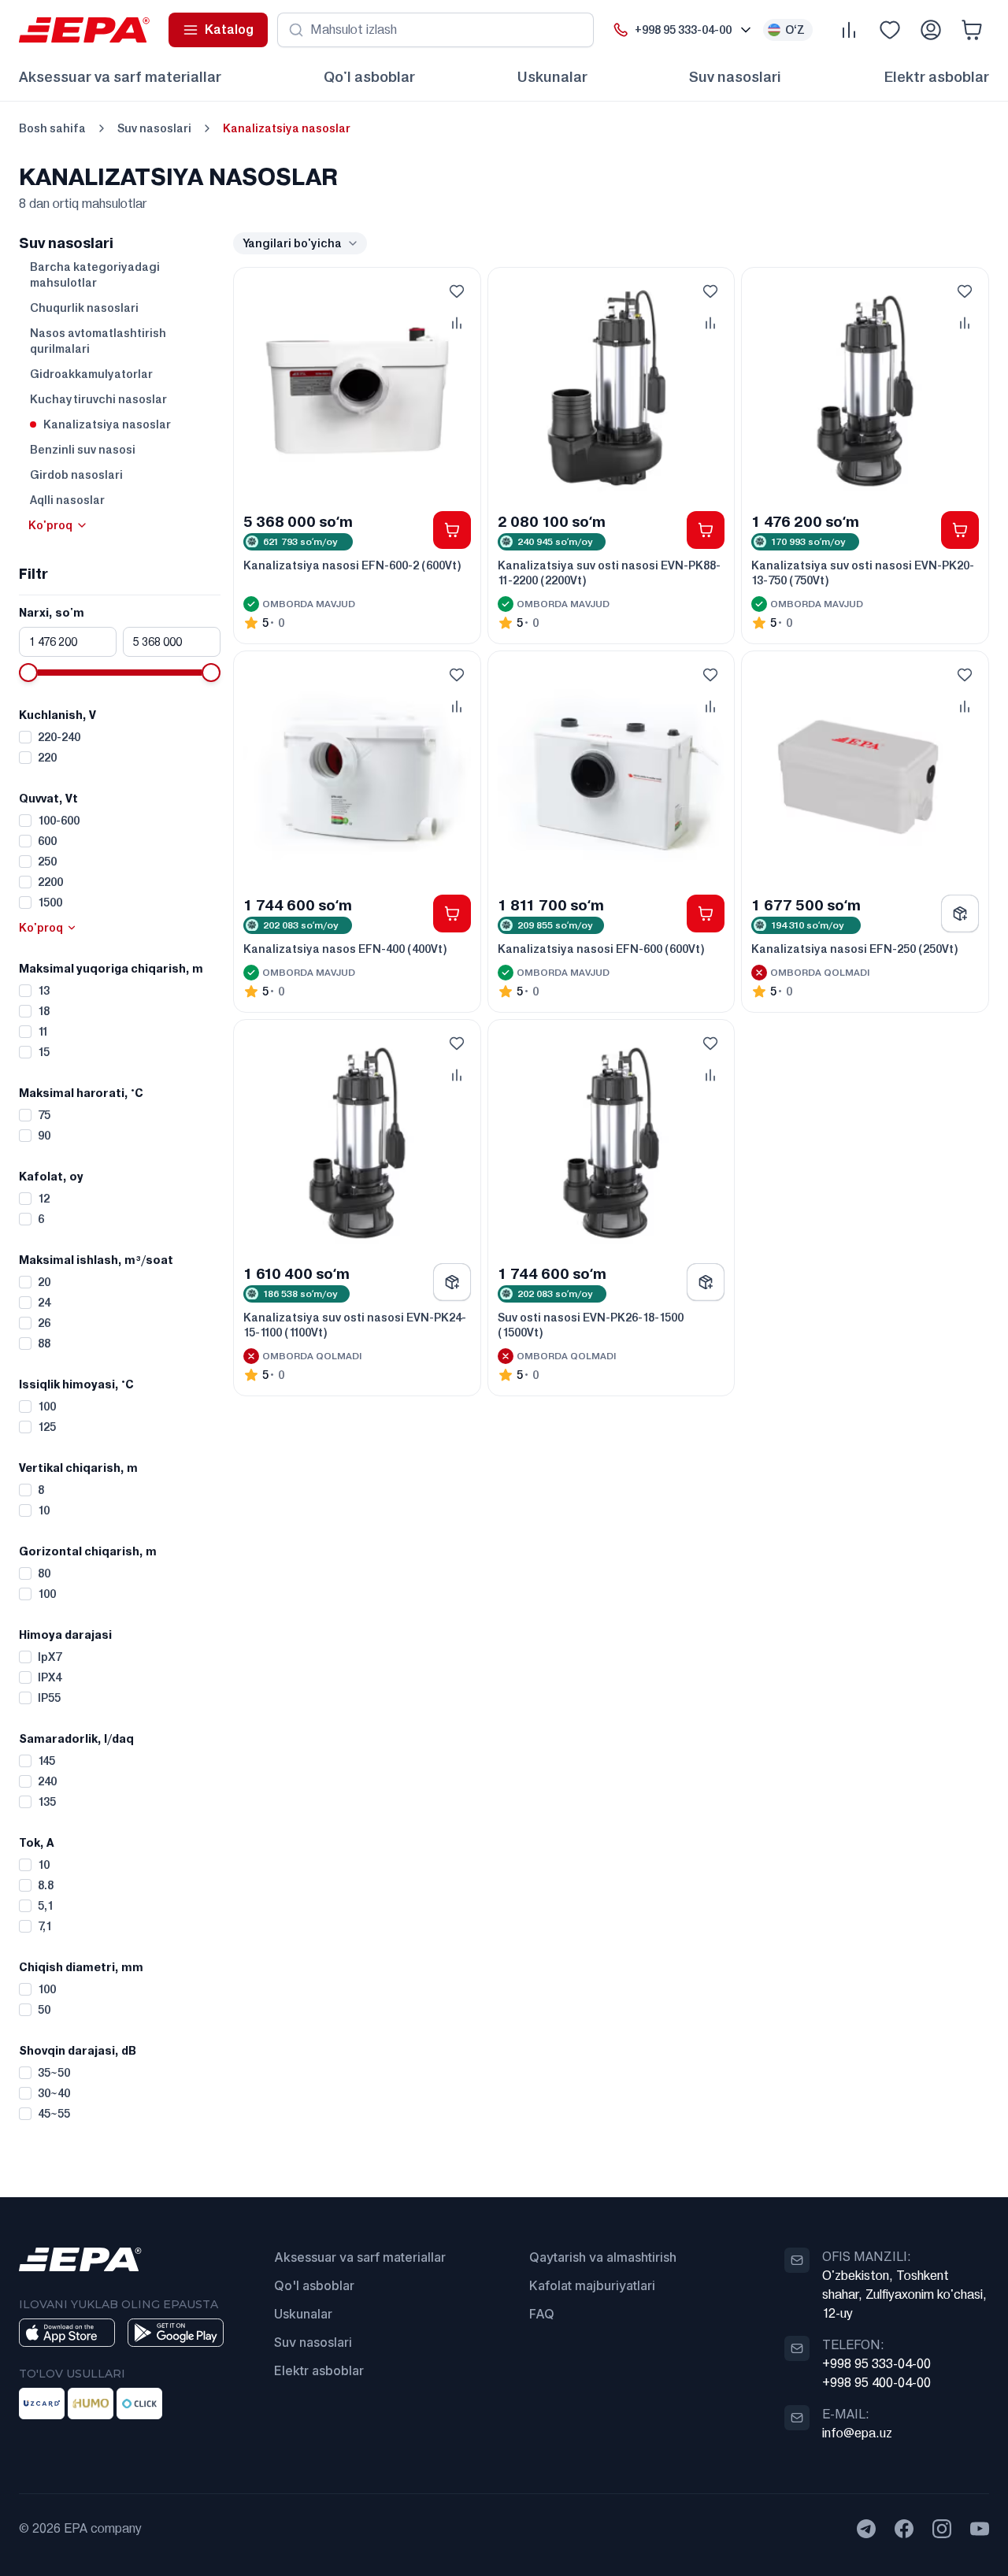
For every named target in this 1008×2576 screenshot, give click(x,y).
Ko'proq (50, 525)
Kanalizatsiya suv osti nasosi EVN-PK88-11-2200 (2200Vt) (609, 573)
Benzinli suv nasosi (83, 450)
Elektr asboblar (936, 77)
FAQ (542, 2314)
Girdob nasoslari (76, 475)
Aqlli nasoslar (67, 500)
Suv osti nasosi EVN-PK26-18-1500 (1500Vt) (591, 1325)
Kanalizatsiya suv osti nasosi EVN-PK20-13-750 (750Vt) (863, 573)
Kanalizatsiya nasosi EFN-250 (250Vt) (855, 949)
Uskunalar (552, 77)
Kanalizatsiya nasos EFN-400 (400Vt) (345, 949)
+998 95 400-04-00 (876, 2383)
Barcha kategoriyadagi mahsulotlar (95, 275)
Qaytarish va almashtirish (603, 2257)
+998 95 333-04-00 (876, 2364)
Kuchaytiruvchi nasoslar (98, 399)
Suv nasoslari (735, 77)
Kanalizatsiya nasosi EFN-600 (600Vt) (601, 949)
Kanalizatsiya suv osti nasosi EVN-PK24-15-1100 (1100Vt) (355, 1325)
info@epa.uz (857, 2433)
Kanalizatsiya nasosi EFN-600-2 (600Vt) (352, 565)
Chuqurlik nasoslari (84, 308)
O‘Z (795, 30)
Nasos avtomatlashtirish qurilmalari (98, 341)
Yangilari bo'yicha (292, 243)
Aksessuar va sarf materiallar (120, 77)
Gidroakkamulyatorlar (91, 374)
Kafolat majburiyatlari (592, 2285)
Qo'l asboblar (369, 77)
